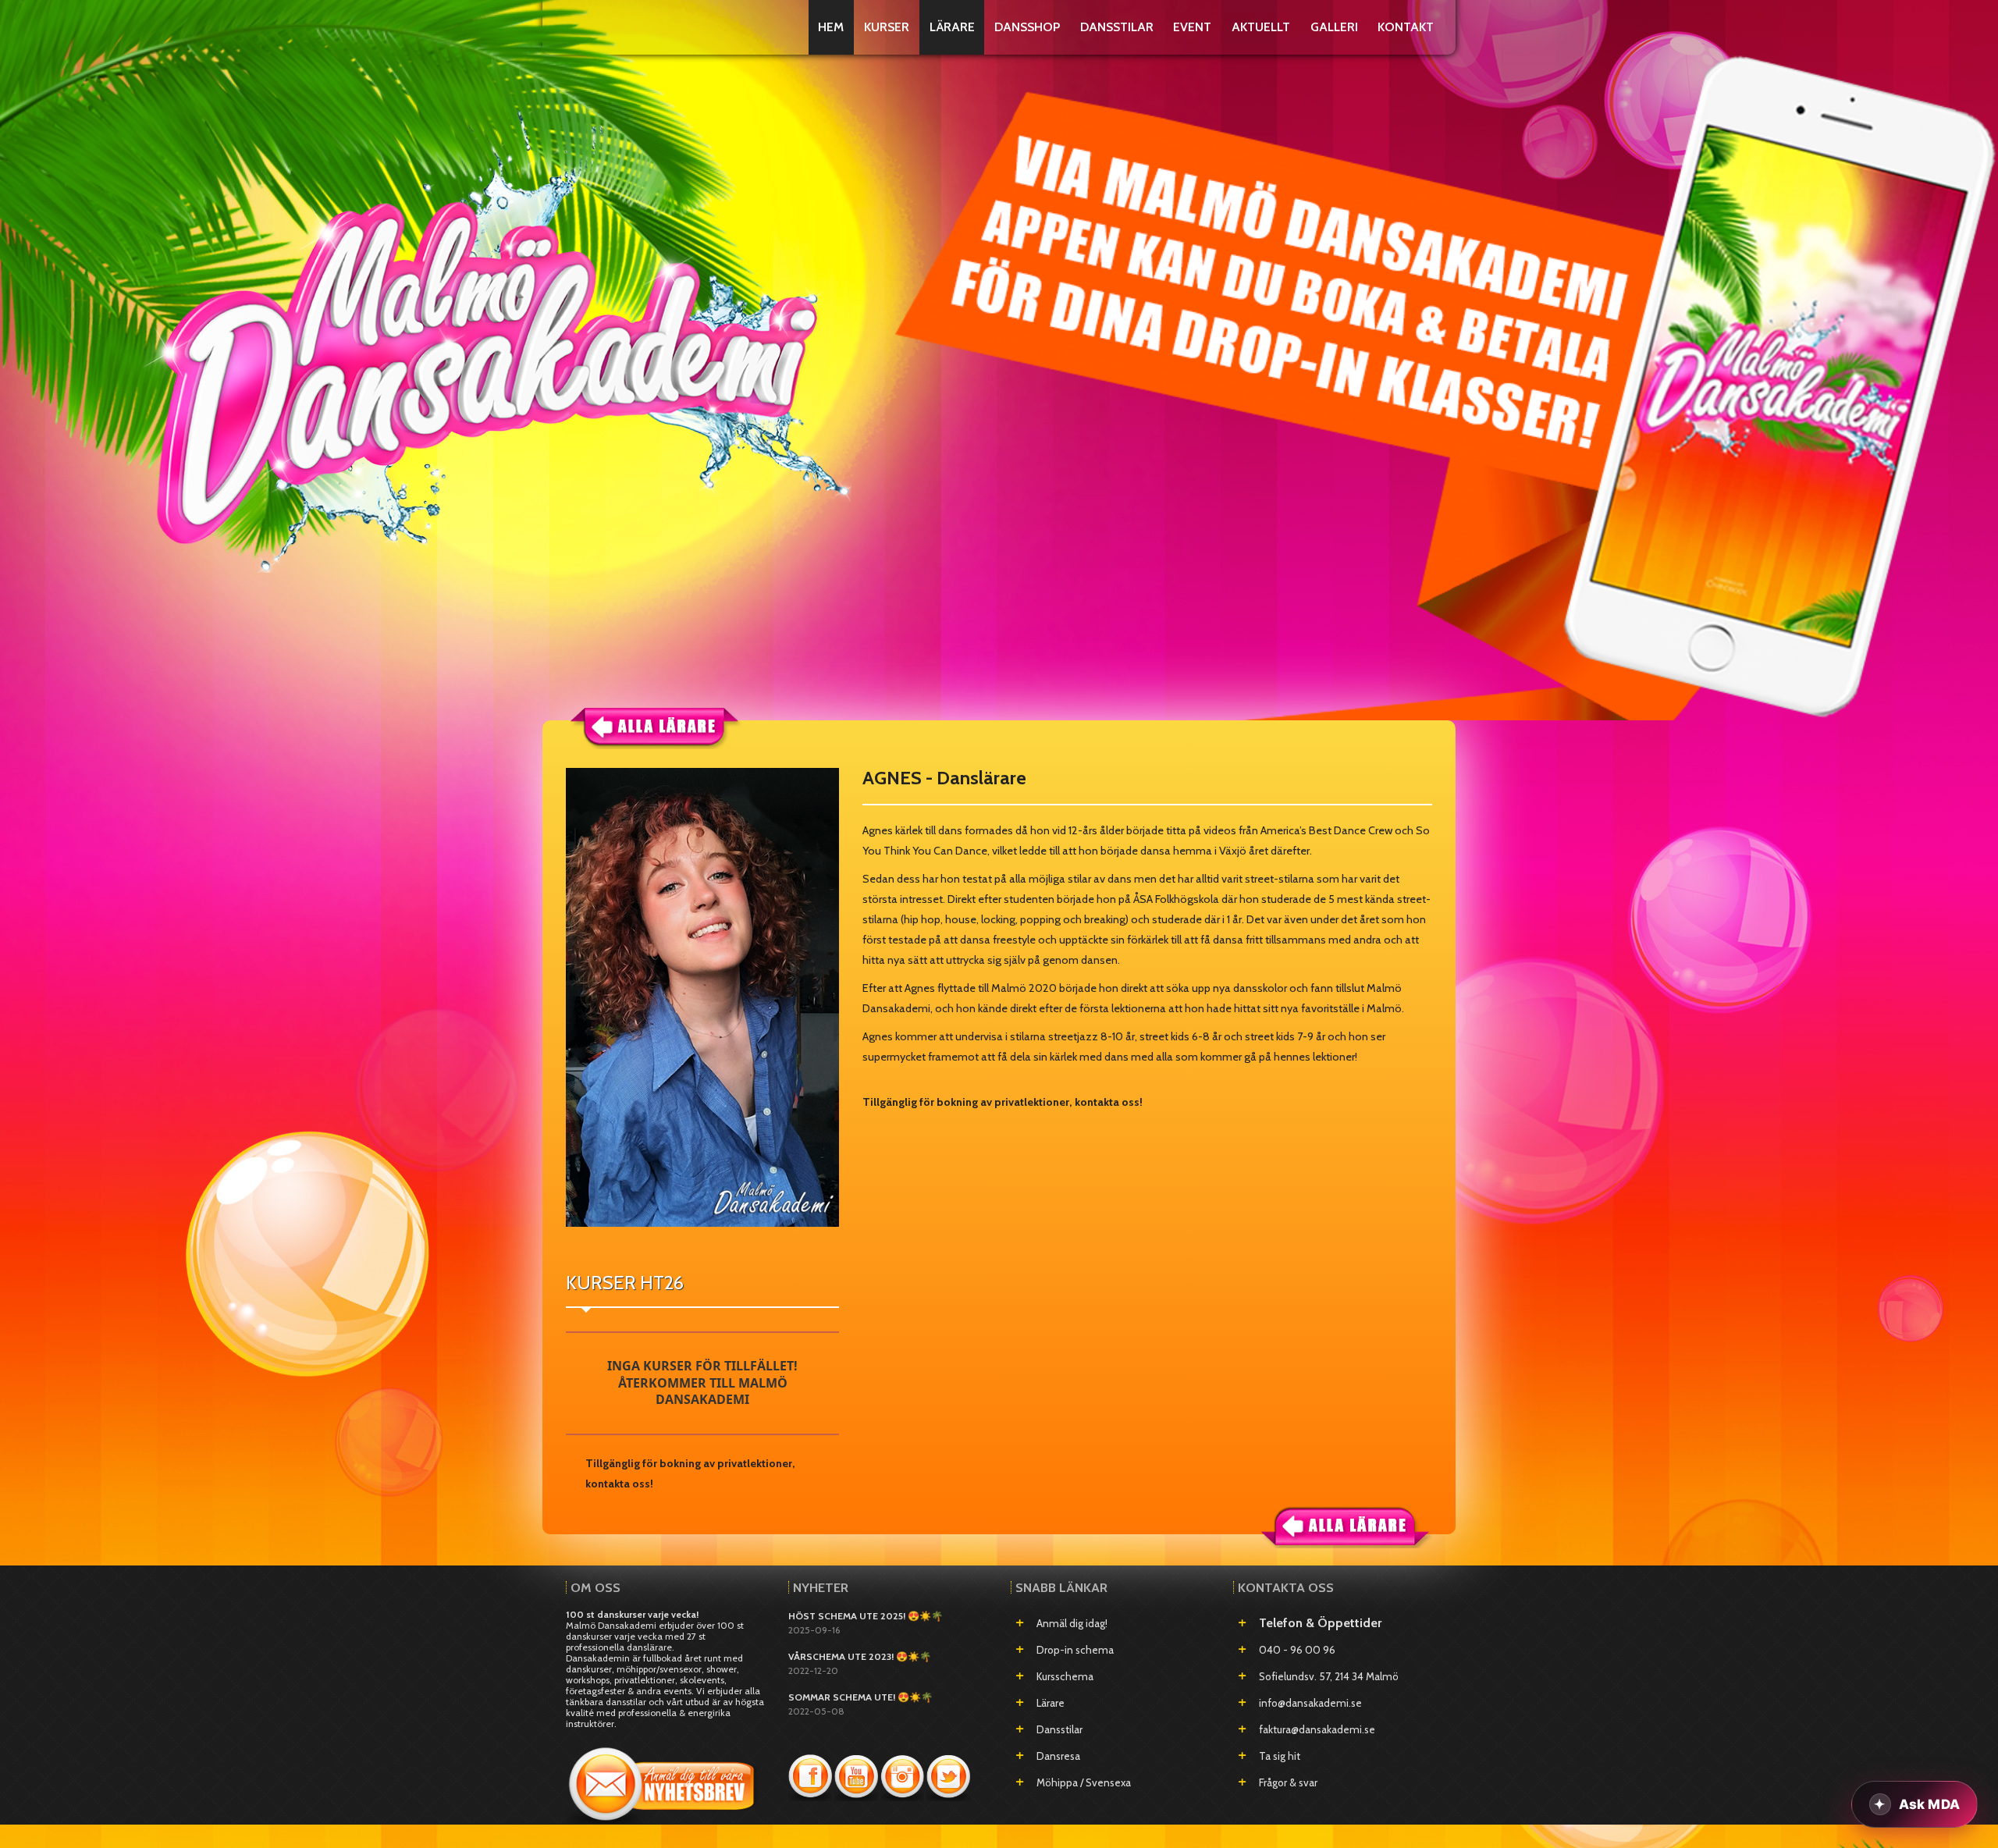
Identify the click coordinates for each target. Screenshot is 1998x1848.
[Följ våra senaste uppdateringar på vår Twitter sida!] (948, 1775)
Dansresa (1058, 1756)
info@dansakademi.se (1310, 1703)
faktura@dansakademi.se (1317, 1729)
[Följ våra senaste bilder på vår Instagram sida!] (903, 1775)
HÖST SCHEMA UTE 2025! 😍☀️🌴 (866, 1616)
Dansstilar (1059, 1729)
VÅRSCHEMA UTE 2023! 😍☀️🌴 (860, 1656)
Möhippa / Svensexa (1084, 1782)
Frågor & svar (1288, 1782)
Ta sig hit (1280, 1756)
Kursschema (1065, 1676)
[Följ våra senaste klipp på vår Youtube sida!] (857, 1775)
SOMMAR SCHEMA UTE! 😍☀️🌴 (860, 1697)
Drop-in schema (1075, 1650)
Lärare (1051, 1703)
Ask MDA (1929, 1804)
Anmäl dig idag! (1072, 1623)
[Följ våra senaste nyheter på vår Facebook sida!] (811, 1775)
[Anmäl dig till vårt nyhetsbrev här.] (663, 1779)
